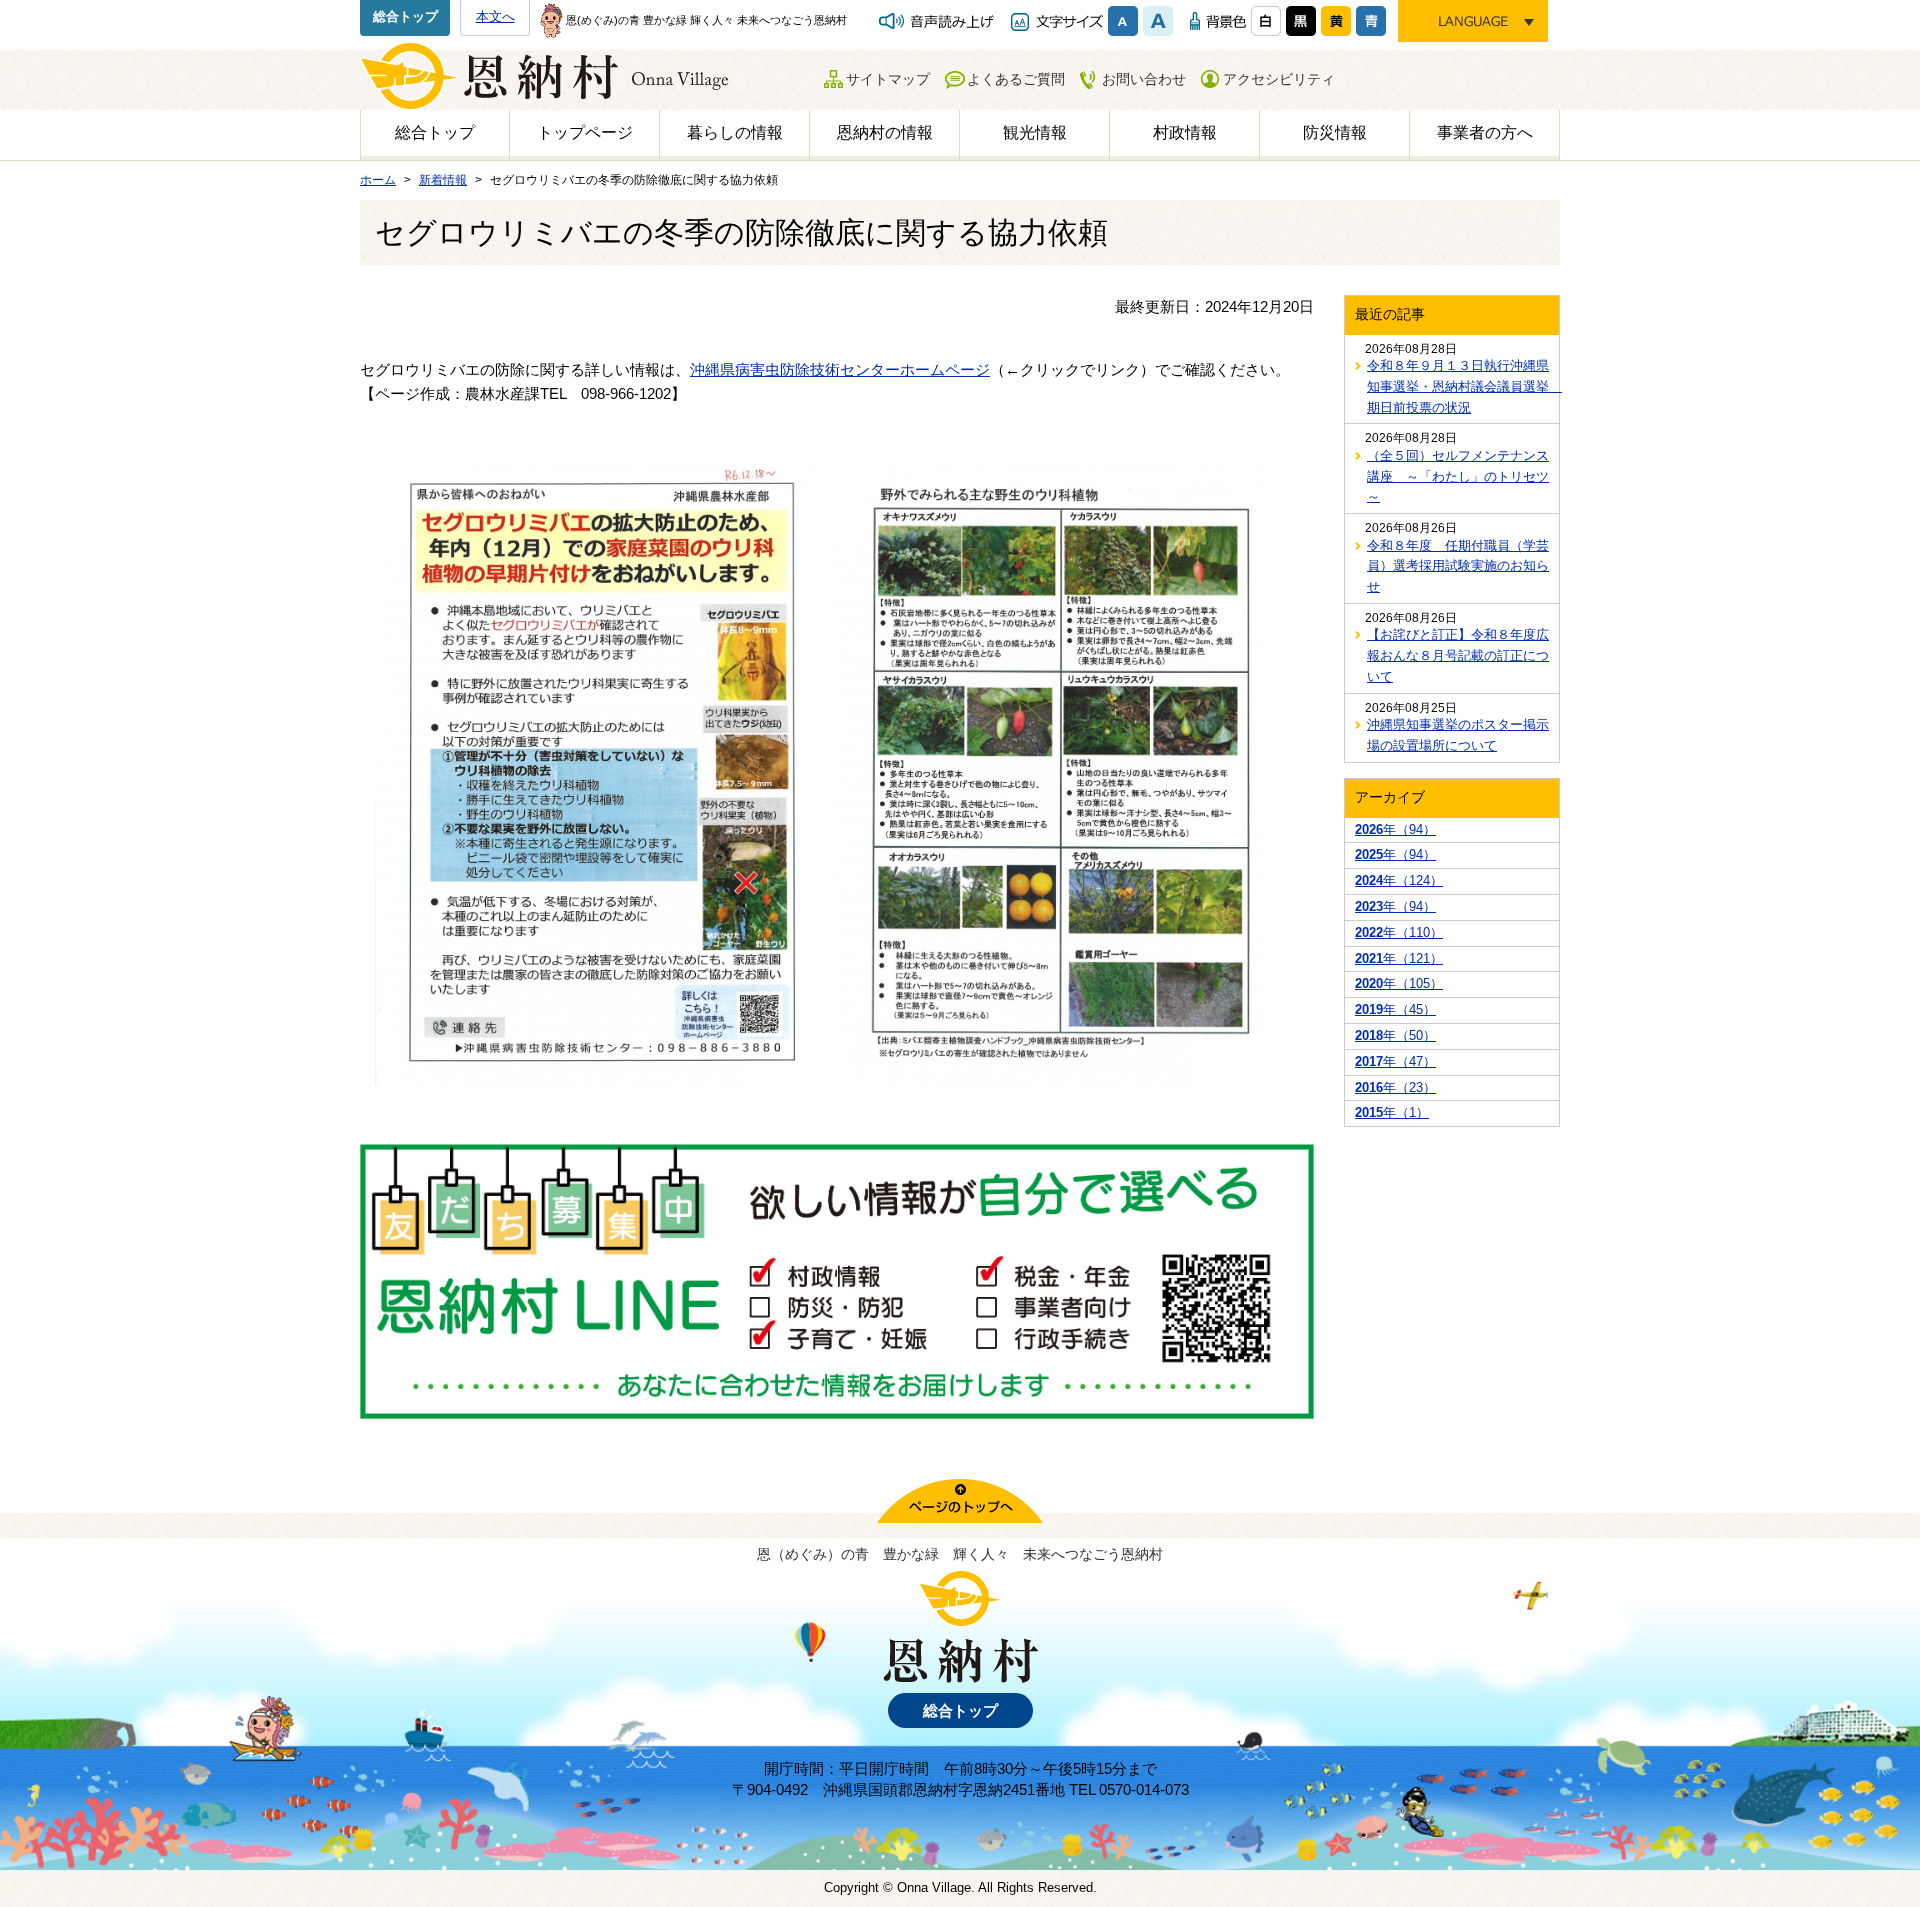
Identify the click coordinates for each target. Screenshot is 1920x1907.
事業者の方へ (1485, 132)
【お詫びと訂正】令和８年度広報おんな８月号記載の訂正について (1458, 655)
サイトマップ (888, 79)
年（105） (1399, 983)
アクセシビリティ (1279, 79)
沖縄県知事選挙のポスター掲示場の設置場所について (1458, 735)
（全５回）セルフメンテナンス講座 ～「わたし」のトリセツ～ (1458, 476)
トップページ (585, 132)
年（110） (1399, 932)
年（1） (1392, 1112)
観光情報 (1035, 132)
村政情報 (1185, 132)
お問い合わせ (1144, 79)
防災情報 (1335, 132)
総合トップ (405, 16)
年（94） (1395, 829)
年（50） (1395, 1035)
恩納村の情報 (885, 132)
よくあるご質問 (1016, 79)
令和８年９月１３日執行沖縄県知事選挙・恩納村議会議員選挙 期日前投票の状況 (1458, 386)
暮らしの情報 (735, 132)
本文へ (495, 16)
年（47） (1395, 1061)
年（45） (1395, 1009)
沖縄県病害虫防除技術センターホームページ (840, 369)
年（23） (1395, 1087)
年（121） (1399, 958)
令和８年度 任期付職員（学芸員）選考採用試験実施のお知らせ (1458, 566)
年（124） (1399, 880)
